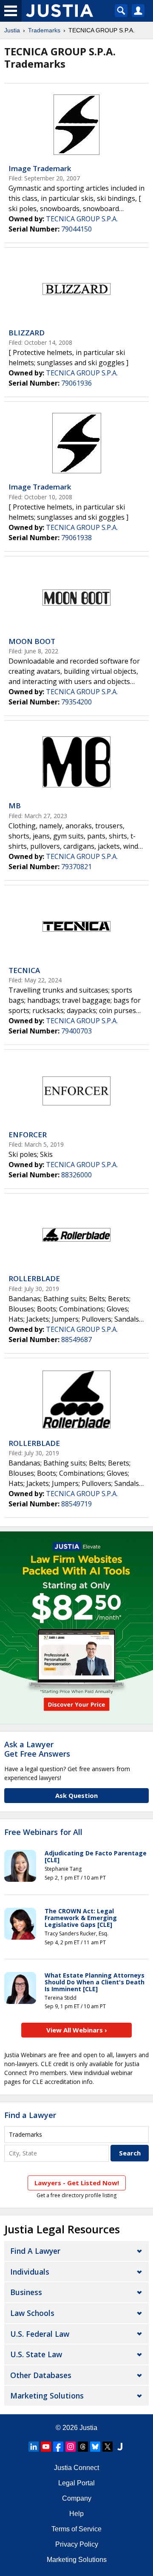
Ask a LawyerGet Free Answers (37, 1749)
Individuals (30, 2272)
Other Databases (41, 2375)
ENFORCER (28, 1135)
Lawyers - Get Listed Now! (77, 2183)
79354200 (76, 702)
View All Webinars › (77, 2030)
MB (15, 806)
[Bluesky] (95, 2447)
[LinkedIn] (34, 2447)
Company (77, 2498)
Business (26, 2292)
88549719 (76, 1504)
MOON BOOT (32, 641)
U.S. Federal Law (40, 2334)
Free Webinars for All (43, 1832)
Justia (12, 30)
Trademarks (44, 30)
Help (76, 2514)
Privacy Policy (77, 2544)
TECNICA (24, 970)
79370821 (76, 867)
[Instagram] (71, 2447)
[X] (108, 2447)
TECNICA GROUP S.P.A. (82, 219)
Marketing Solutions (47, 2396)
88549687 (76, 1340)
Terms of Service (76, 2529)
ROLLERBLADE (34, 1278)
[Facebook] (58, 2447)
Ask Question (76, 1795)
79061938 (76, 538)
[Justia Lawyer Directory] (120, 2447)
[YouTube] (46, 2447)
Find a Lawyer (30, 2115)
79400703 (76, 1031)
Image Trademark (40, 168)
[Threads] (83, 2447)
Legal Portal (76, 2483)
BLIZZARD (27, 333)
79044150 (76, 229)
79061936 (76, 383)
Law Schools (32, 2313)
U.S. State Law (36, 2354)
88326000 (76, 1175)
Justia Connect (76, 2468)
